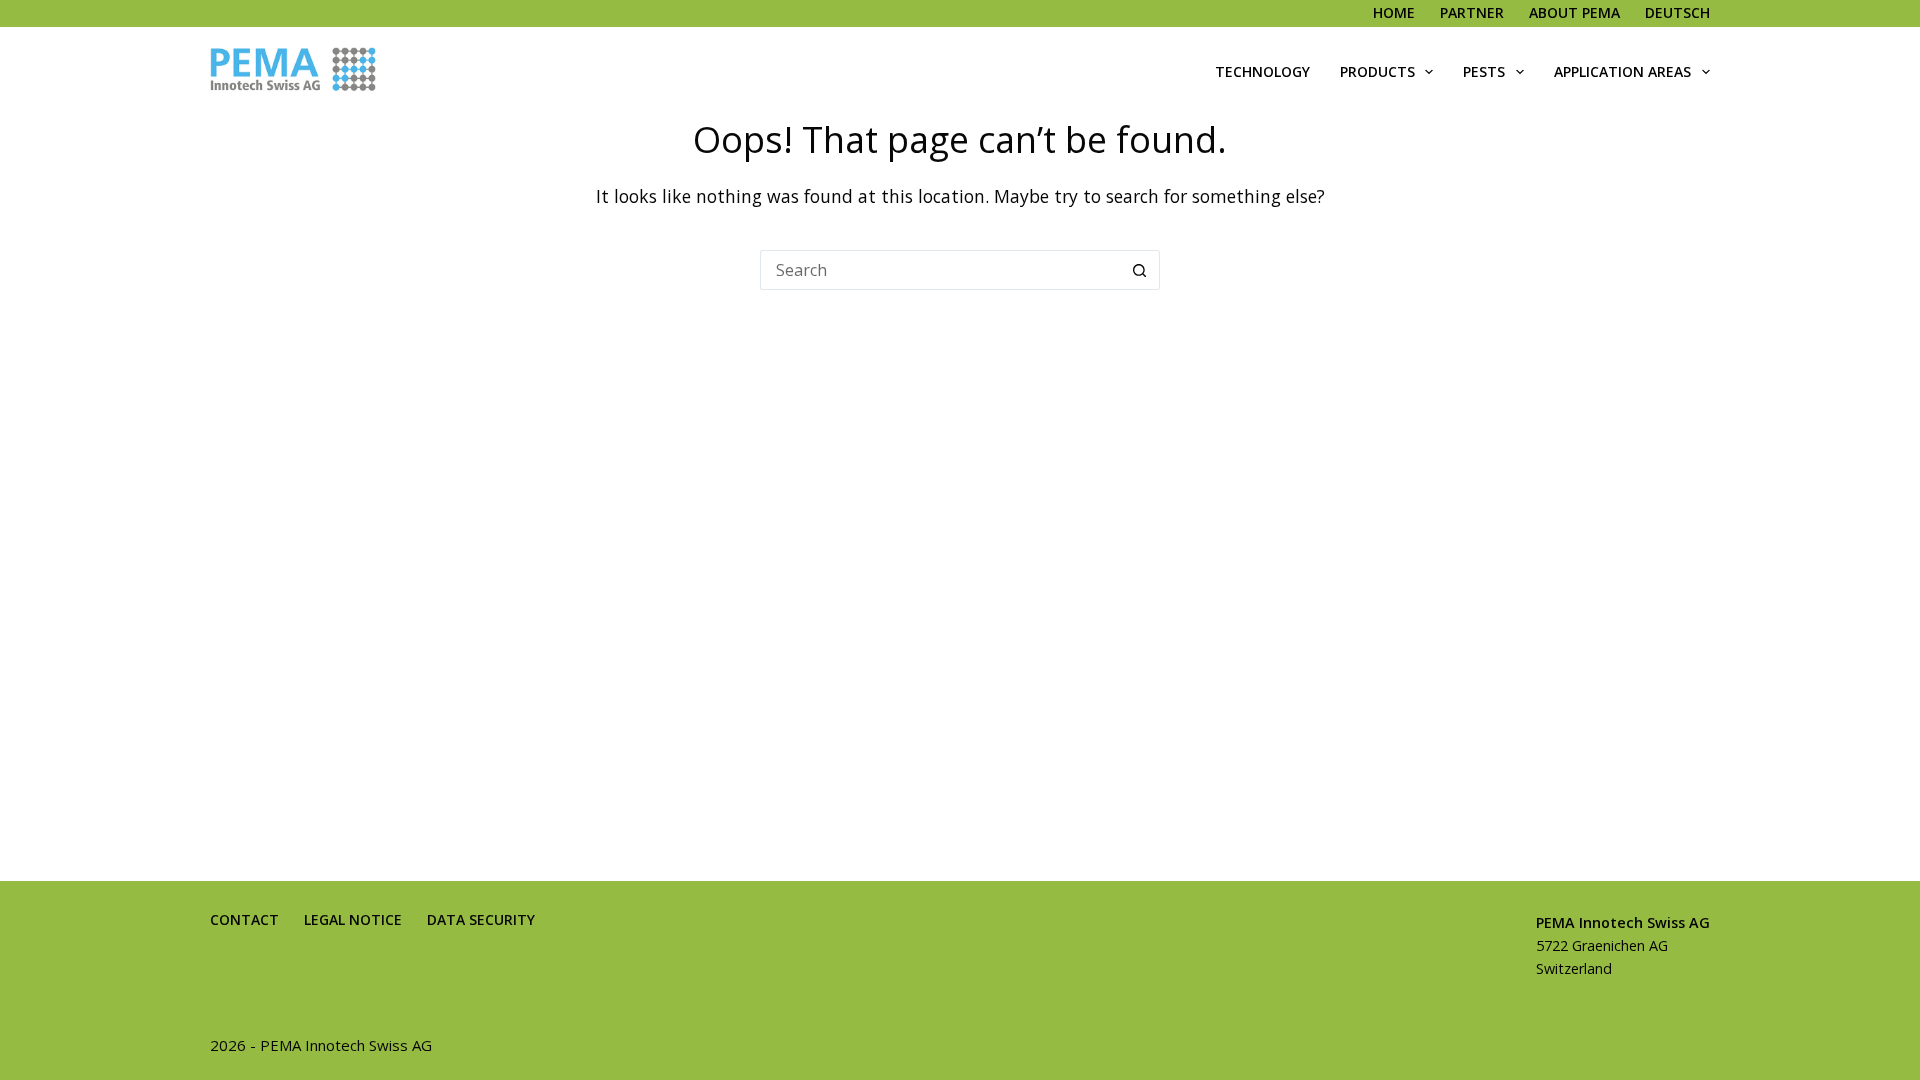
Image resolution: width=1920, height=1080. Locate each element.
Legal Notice (353, 920)
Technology (1262, 71)
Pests (1484, 71)
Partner (1472, 12)
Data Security (481, 920)
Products (1377, 71)
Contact (244, 920)
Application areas (1622, 71)
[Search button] (1140, 270)
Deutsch (1677, 12)
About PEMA (1574, 12)
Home (1394, 12)
